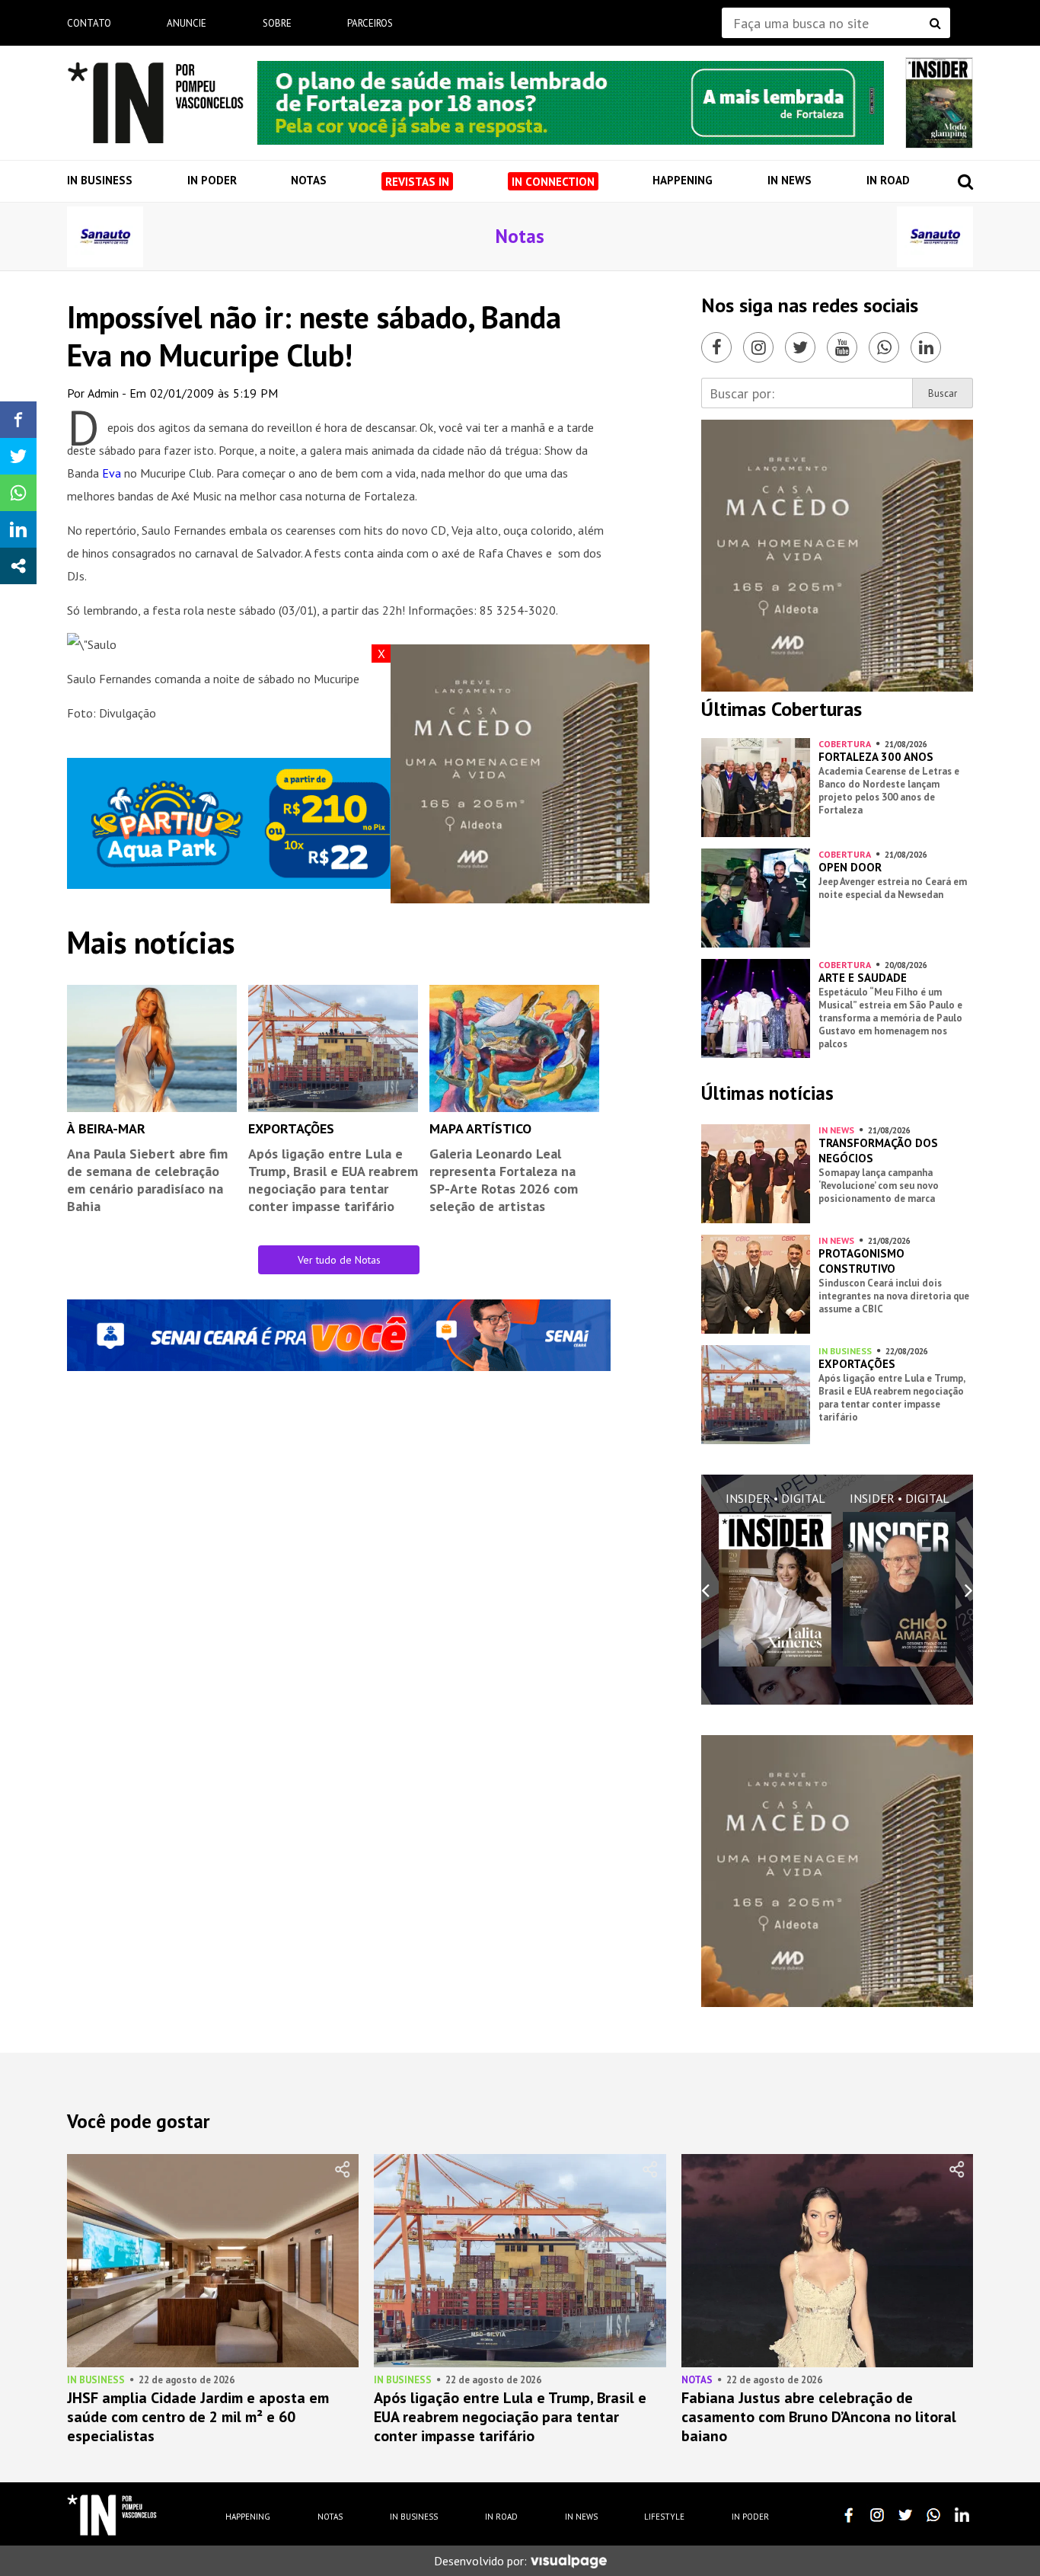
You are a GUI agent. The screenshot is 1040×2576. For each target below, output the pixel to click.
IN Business (100, 180)
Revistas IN (417, 182)
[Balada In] (112, 2515)
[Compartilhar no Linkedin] (18, 529)
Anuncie (187, 23)
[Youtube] (842, 347)
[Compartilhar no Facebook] (18, 420)
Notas (309, 180)
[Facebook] (716, 347)
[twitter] (905, 2515)
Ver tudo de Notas (339, 1260)
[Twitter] (800, 347)
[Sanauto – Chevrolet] (105, 237)
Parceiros (370, 23)
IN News (790, 180)
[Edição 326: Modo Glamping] (939, 103)
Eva (113, 473)
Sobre (277, 23)
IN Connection (553, 182)
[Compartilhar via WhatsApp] (18, 493)
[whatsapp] (933, 2515)
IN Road (888, 180)
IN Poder (212, 180)
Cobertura (845, 744)
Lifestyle (664, 2517)
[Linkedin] (926, 347)
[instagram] (877, 2515)
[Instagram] (758, 347)
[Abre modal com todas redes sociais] (18, 566)
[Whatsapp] (884, 347)
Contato (89, 23)
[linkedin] (962, 2515)
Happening (683, 180)
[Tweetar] (18, 456)
